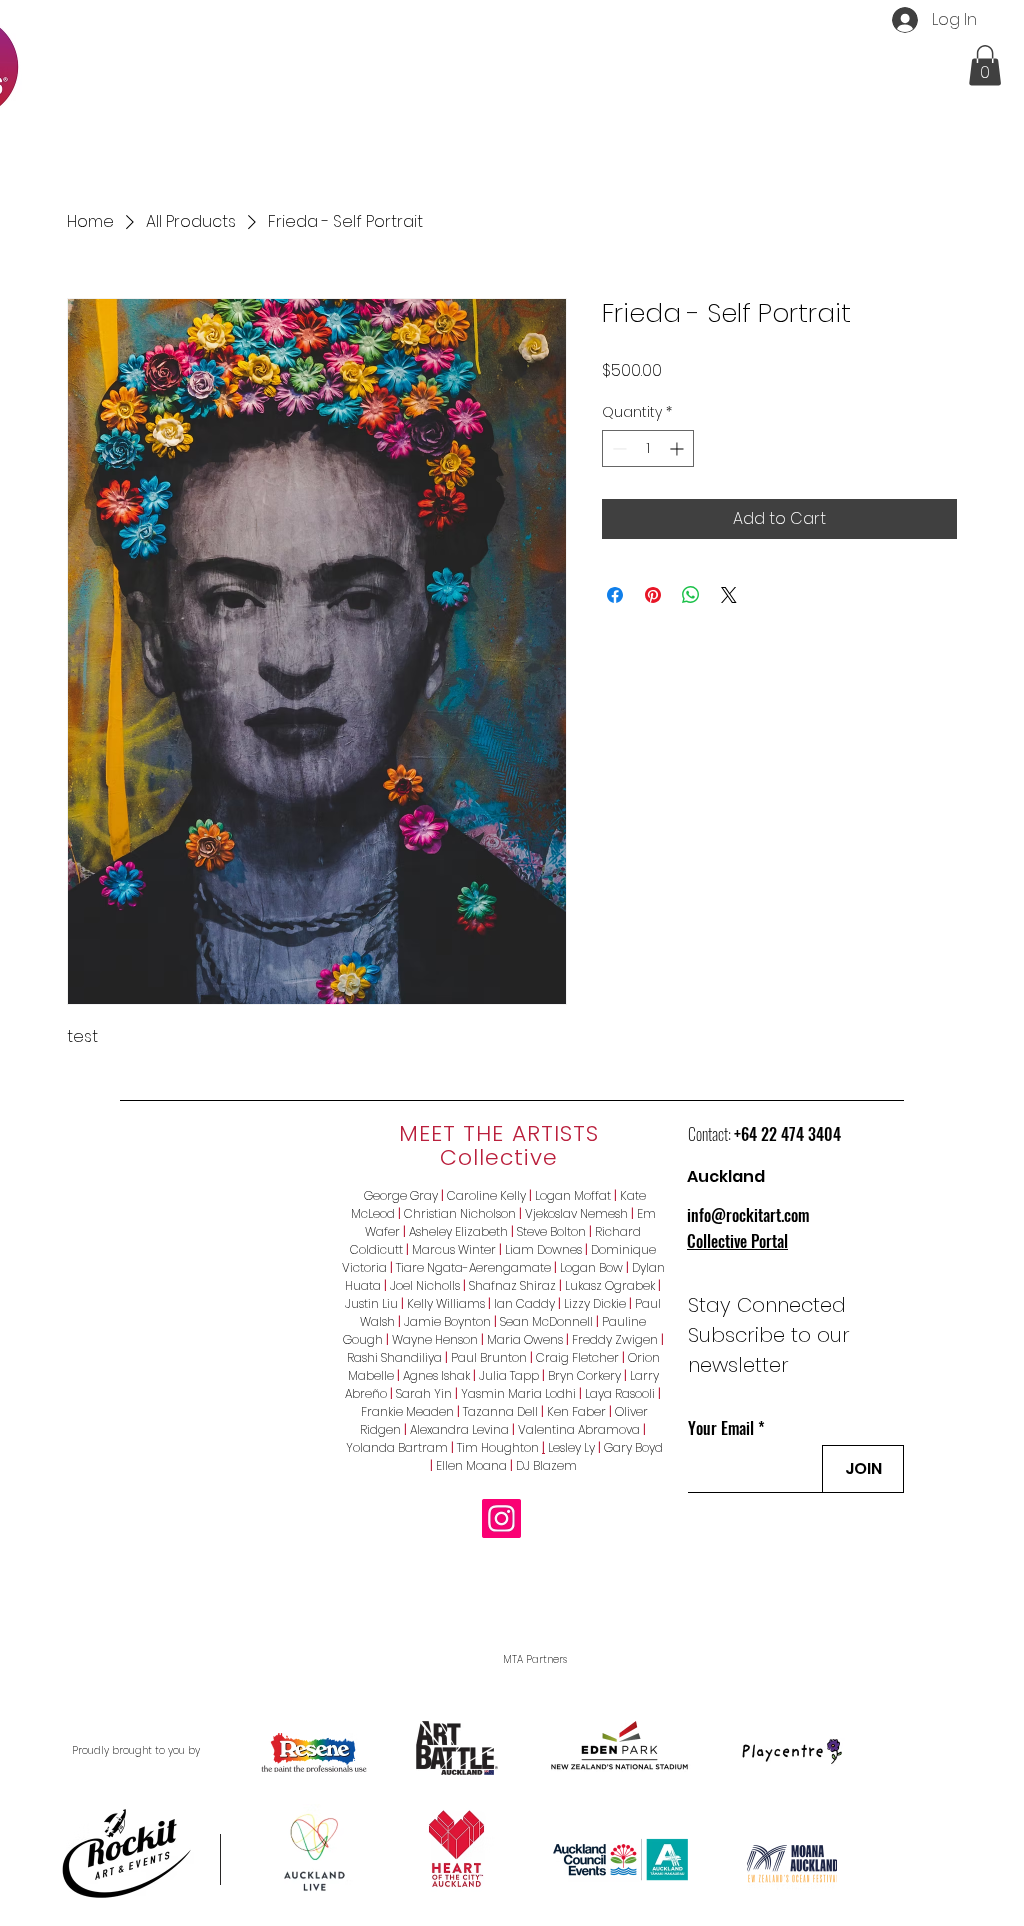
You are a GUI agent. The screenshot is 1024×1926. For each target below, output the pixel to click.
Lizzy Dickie (595, 1303)
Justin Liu (371, 1303)
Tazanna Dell (500, 1411)
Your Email (721, 1428)
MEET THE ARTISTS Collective (499, 1145)
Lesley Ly (571, 1447)
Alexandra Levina (459, 1429)
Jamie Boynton (447, 1321)
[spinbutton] (648, 448)
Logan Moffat (573, 1195)
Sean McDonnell (546, 1321)
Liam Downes (543, 1249)
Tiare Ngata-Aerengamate (473, 1267)
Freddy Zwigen (615, 1339)
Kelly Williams (446, 1303)
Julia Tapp (509, 1375)
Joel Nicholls (425, 1285)
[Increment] (678, 448)
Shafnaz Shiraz (512, 1285)
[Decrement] (617, 448)
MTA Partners (535, 1659)
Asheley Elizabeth (458, 1231)
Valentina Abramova (576, 1429)
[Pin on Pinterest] (653, 595)
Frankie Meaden (407, 1411)
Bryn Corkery (584, 1375)
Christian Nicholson (460, 1213)
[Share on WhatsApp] (691, 595)
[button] (985, 65)
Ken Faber (579, 1411)
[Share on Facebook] (615, 595)
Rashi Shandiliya (394, 1357)
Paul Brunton (489, 1357)
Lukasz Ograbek (610, 1285)
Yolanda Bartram (397, 1447)
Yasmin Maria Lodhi (518, 1393)
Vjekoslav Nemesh (576, 1213)
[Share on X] (729, 595)
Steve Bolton (551, 1231)
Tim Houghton (499, 1447)
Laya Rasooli (620, 1393)
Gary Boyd (633, 1447)
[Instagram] (501, 1518)
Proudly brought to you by (136, 1750)
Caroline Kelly (486, 1195)
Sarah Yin (424, 1393)
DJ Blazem (546, 1465)
